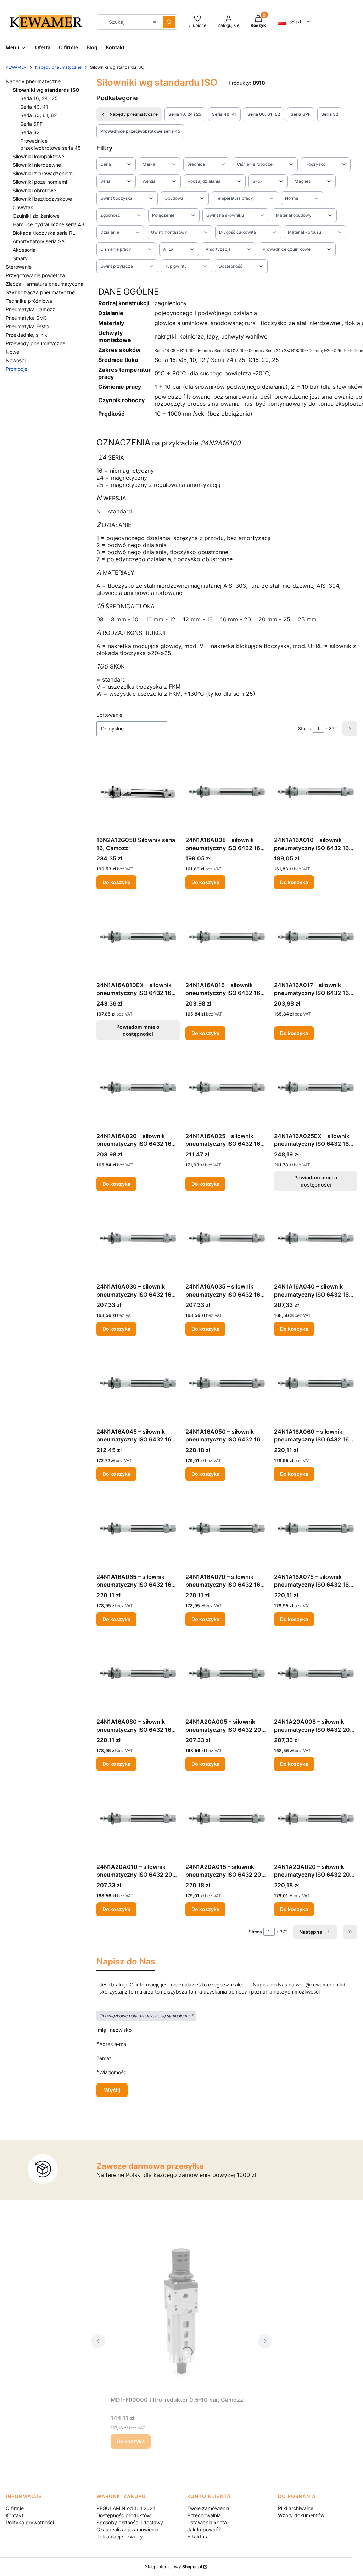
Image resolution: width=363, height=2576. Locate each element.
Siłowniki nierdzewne (37, 165)
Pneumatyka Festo (27, 326)
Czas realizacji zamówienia (127, 2529)
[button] (169, 22)
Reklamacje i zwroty (120, 2537)
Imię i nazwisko (114, 2030)
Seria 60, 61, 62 (38, 115)
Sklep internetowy (174, 2567)
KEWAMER (16, 67)
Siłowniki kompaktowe (38, 156)
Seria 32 (30, 132)
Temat (104, 2058)
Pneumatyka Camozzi (31, 309)
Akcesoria (24, 250)
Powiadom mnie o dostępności (138, 1030)
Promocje (16, 369)
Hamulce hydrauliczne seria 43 (49, 224)
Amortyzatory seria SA (39, 241)
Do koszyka (116, 882)
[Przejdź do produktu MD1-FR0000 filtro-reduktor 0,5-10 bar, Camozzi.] (181, 2313)
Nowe (12, 352)
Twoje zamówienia (208, 2508)
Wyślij (112, 2090)
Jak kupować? (204, 2529)
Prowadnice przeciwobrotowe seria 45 (140, 131)
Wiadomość (113, 2072)
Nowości (16, 360)
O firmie (15, 2508)
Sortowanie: (110, 715)
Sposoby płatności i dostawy (130, 2522)
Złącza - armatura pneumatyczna (44, 284)
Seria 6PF (31, 124)
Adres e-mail (114, 2044)
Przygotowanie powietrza (35, 275)
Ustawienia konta (207, 2522)
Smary (20, 258)
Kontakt (15, 2515)
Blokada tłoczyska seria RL (44, 233)
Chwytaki (24, 207)
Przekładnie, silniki (27, 335)
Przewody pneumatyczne (35, 343)
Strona (305, 729)
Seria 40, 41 (34, 107)
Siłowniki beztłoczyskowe (42, 199)
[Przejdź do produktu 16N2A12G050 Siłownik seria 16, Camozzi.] (138, 792)
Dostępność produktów (124, 2515)
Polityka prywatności (30, 2522)
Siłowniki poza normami (40, 182)
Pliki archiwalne (296, 2508)
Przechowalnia (204, 2515)
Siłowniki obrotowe (34, 190)
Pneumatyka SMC (26, 318)
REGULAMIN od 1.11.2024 (126, 2508)
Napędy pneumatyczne (58, 67)
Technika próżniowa (29, 301)
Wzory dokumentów (301, 2515)
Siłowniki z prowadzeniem (43, 173)
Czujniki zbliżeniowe (36, 216)
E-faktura (198, 2537)
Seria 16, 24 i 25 (39, 98)
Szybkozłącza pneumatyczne (40, 292)
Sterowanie (19, 267)
